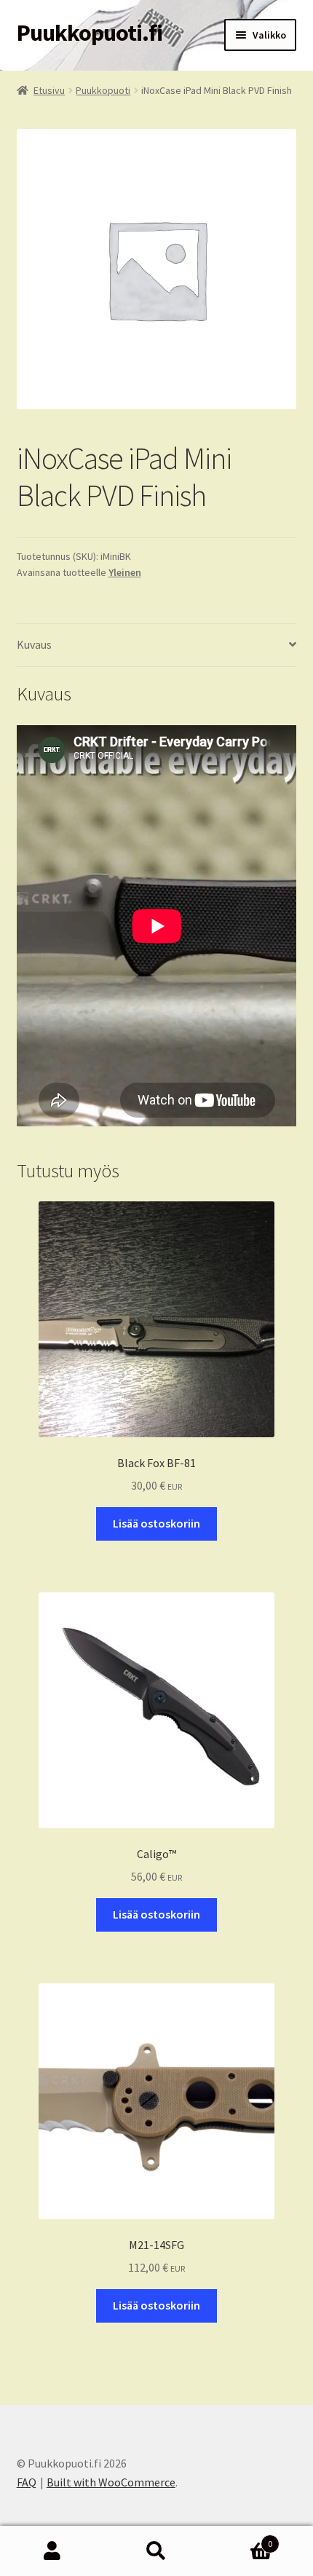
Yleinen (125, 572)
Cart (241, 2539)
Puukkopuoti (103, 90)
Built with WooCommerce (111, 2482)
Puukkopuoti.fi (90, 33)
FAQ (27, 2482)
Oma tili (52, 2551)
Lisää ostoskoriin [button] (156, 1523)
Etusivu (49, 90)
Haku (156, 2551)
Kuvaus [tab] (34, 644)
